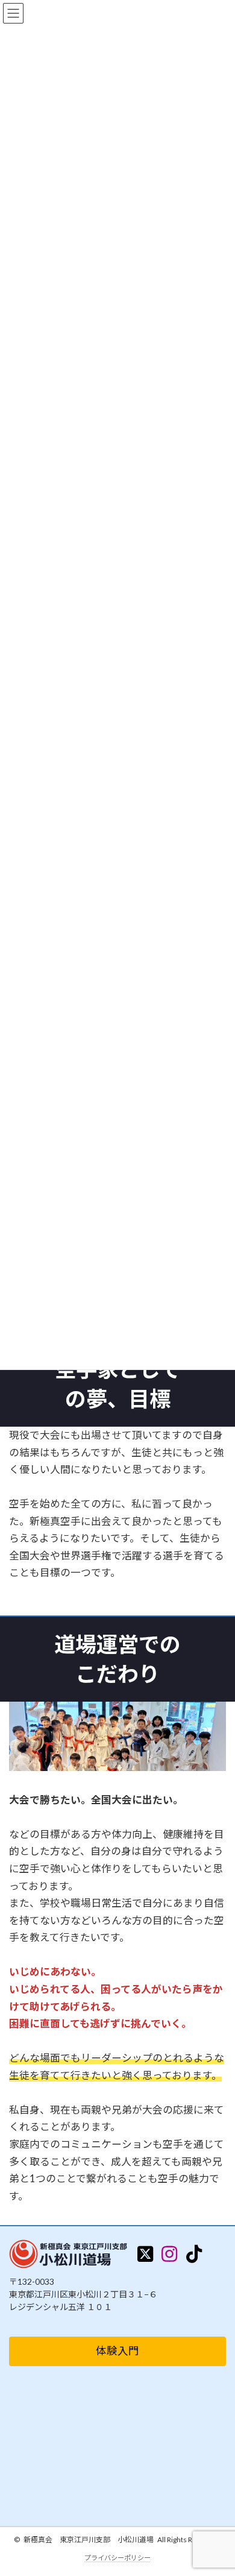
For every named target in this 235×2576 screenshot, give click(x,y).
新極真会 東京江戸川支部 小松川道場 (89, 2540)
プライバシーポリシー (117, 2558)
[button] (117, 2351)
